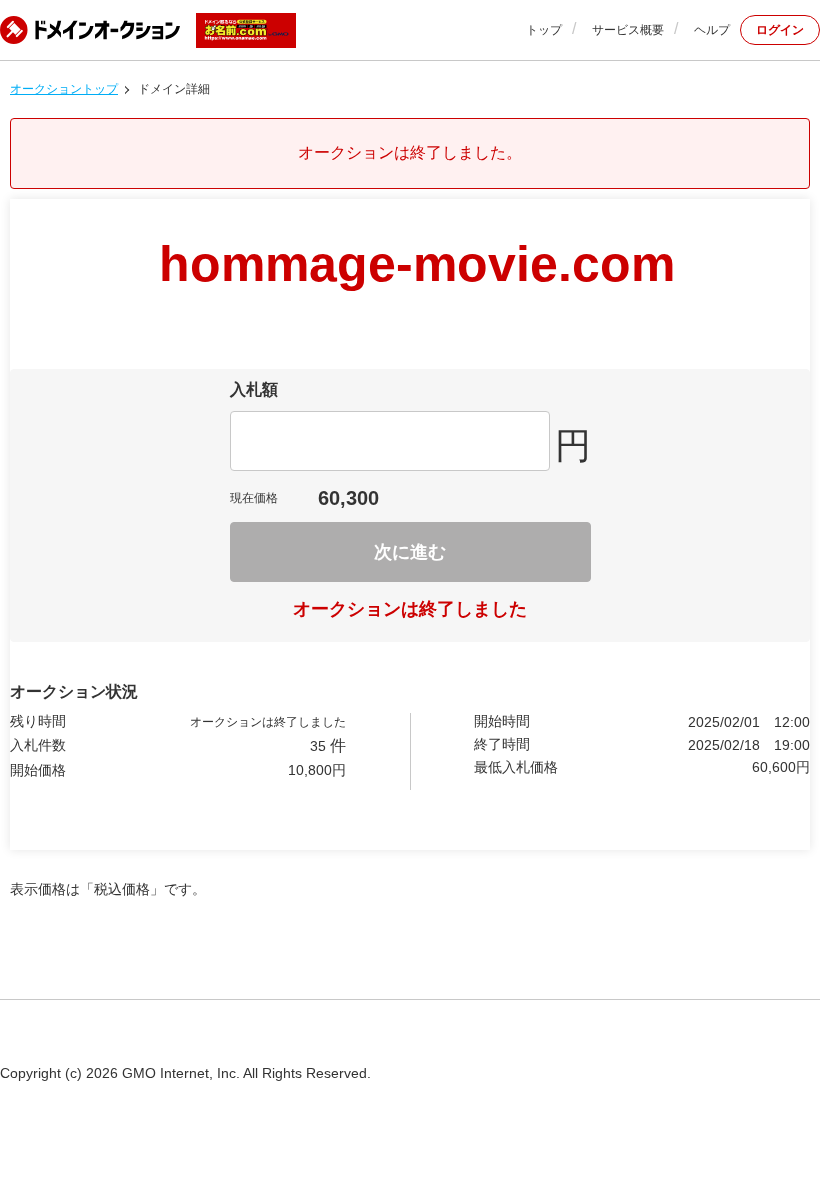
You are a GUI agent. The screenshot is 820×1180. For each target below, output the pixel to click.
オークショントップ (64, 89)
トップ (544, 30)
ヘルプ (712, 30)
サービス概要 (628, 30)
